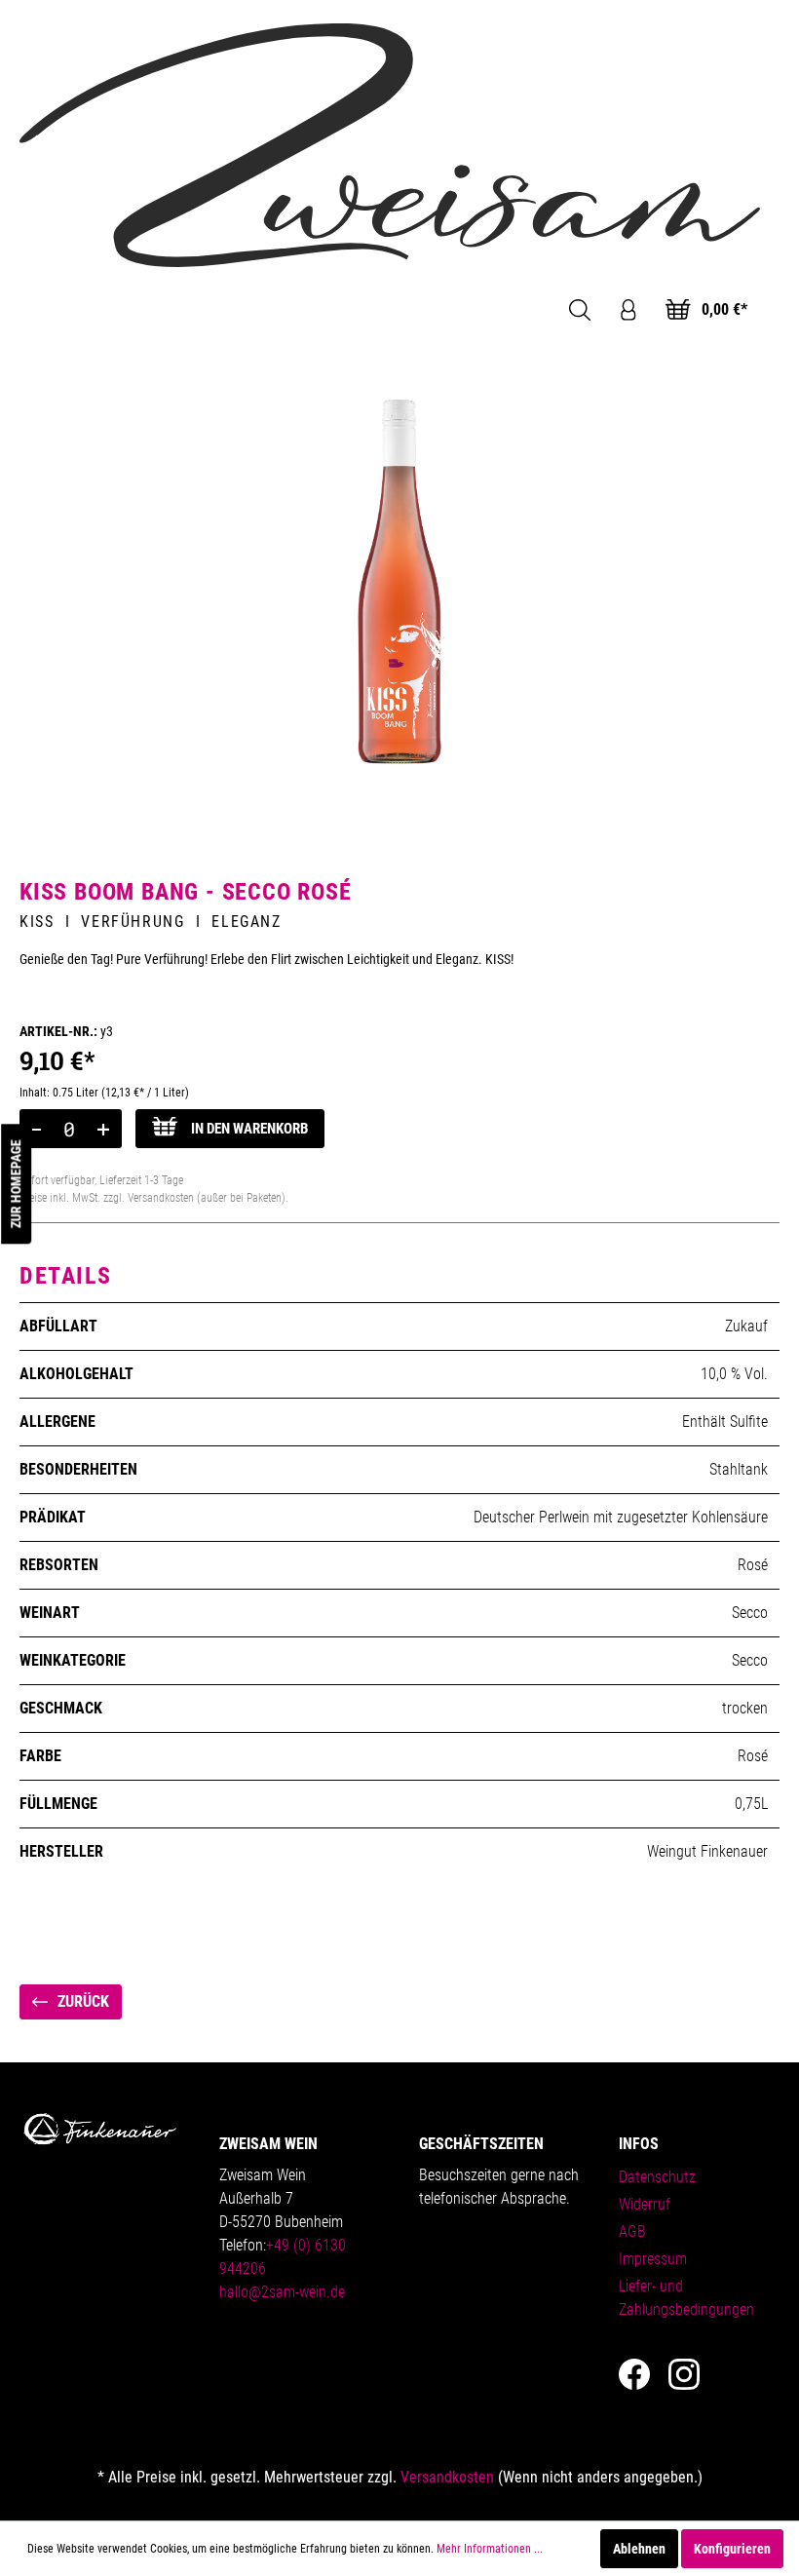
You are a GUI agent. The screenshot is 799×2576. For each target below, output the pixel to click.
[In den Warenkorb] (37, 1129)
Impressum (653, 2259)
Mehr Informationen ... (490, 2549)
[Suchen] (580, 310)
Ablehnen (639, 2549)
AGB (632, 2231)
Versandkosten (447, 2477)
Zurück (81, 2001)
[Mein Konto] (628, 310)
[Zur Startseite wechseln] (390, 144)
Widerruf (645, 2204)
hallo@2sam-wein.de (282, 2292)
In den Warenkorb (247, 1129)
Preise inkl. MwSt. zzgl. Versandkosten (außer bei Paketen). (154, 1198)
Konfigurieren (732, 2549)
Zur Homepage (16, 1184)
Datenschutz (657, 2177)
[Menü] (43, 310)
